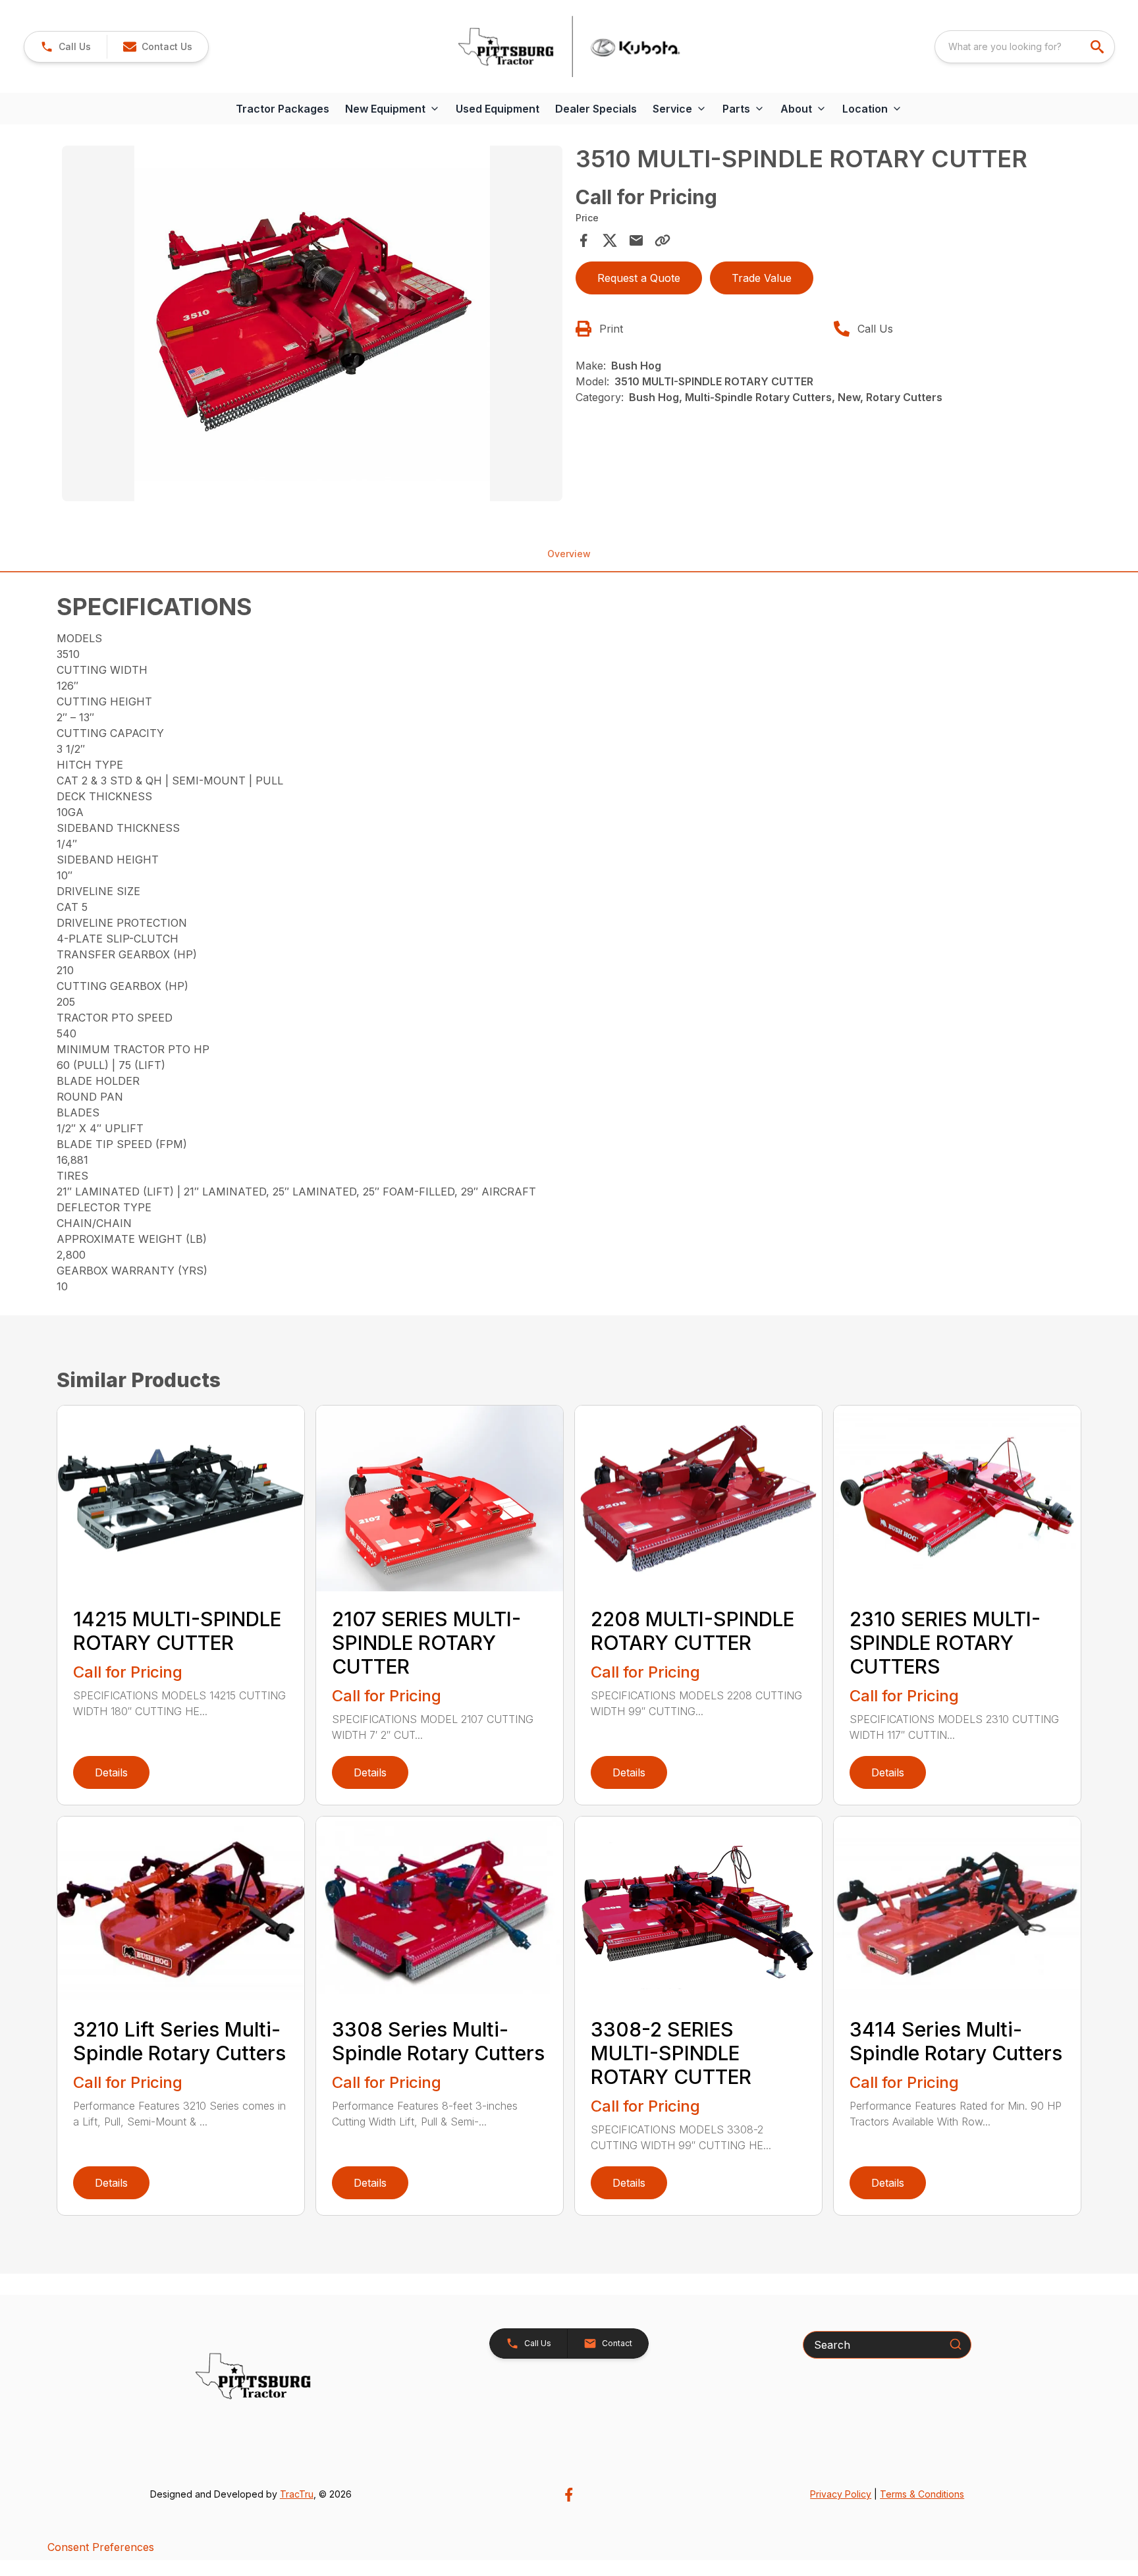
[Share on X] (610, 240)
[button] (66, 47)
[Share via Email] (636, 240)
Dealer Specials (596, 109)
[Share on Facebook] (583, 240)
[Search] (956, 2344)
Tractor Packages (283, 109)
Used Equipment (498, 109)
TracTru (297, 2494)
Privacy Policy (841, 2494)
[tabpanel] (312, 325)
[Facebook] (569, 2495)
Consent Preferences (101, 2547)
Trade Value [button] (762, 278)
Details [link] (111, 1772)
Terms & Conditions (922, 2494)
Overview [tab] (569, 554)
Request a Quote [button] (639, 278)
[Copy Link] (663, 240)
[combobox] (1025, 47)
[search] (1098, 47)
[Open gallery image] (312, 323)
